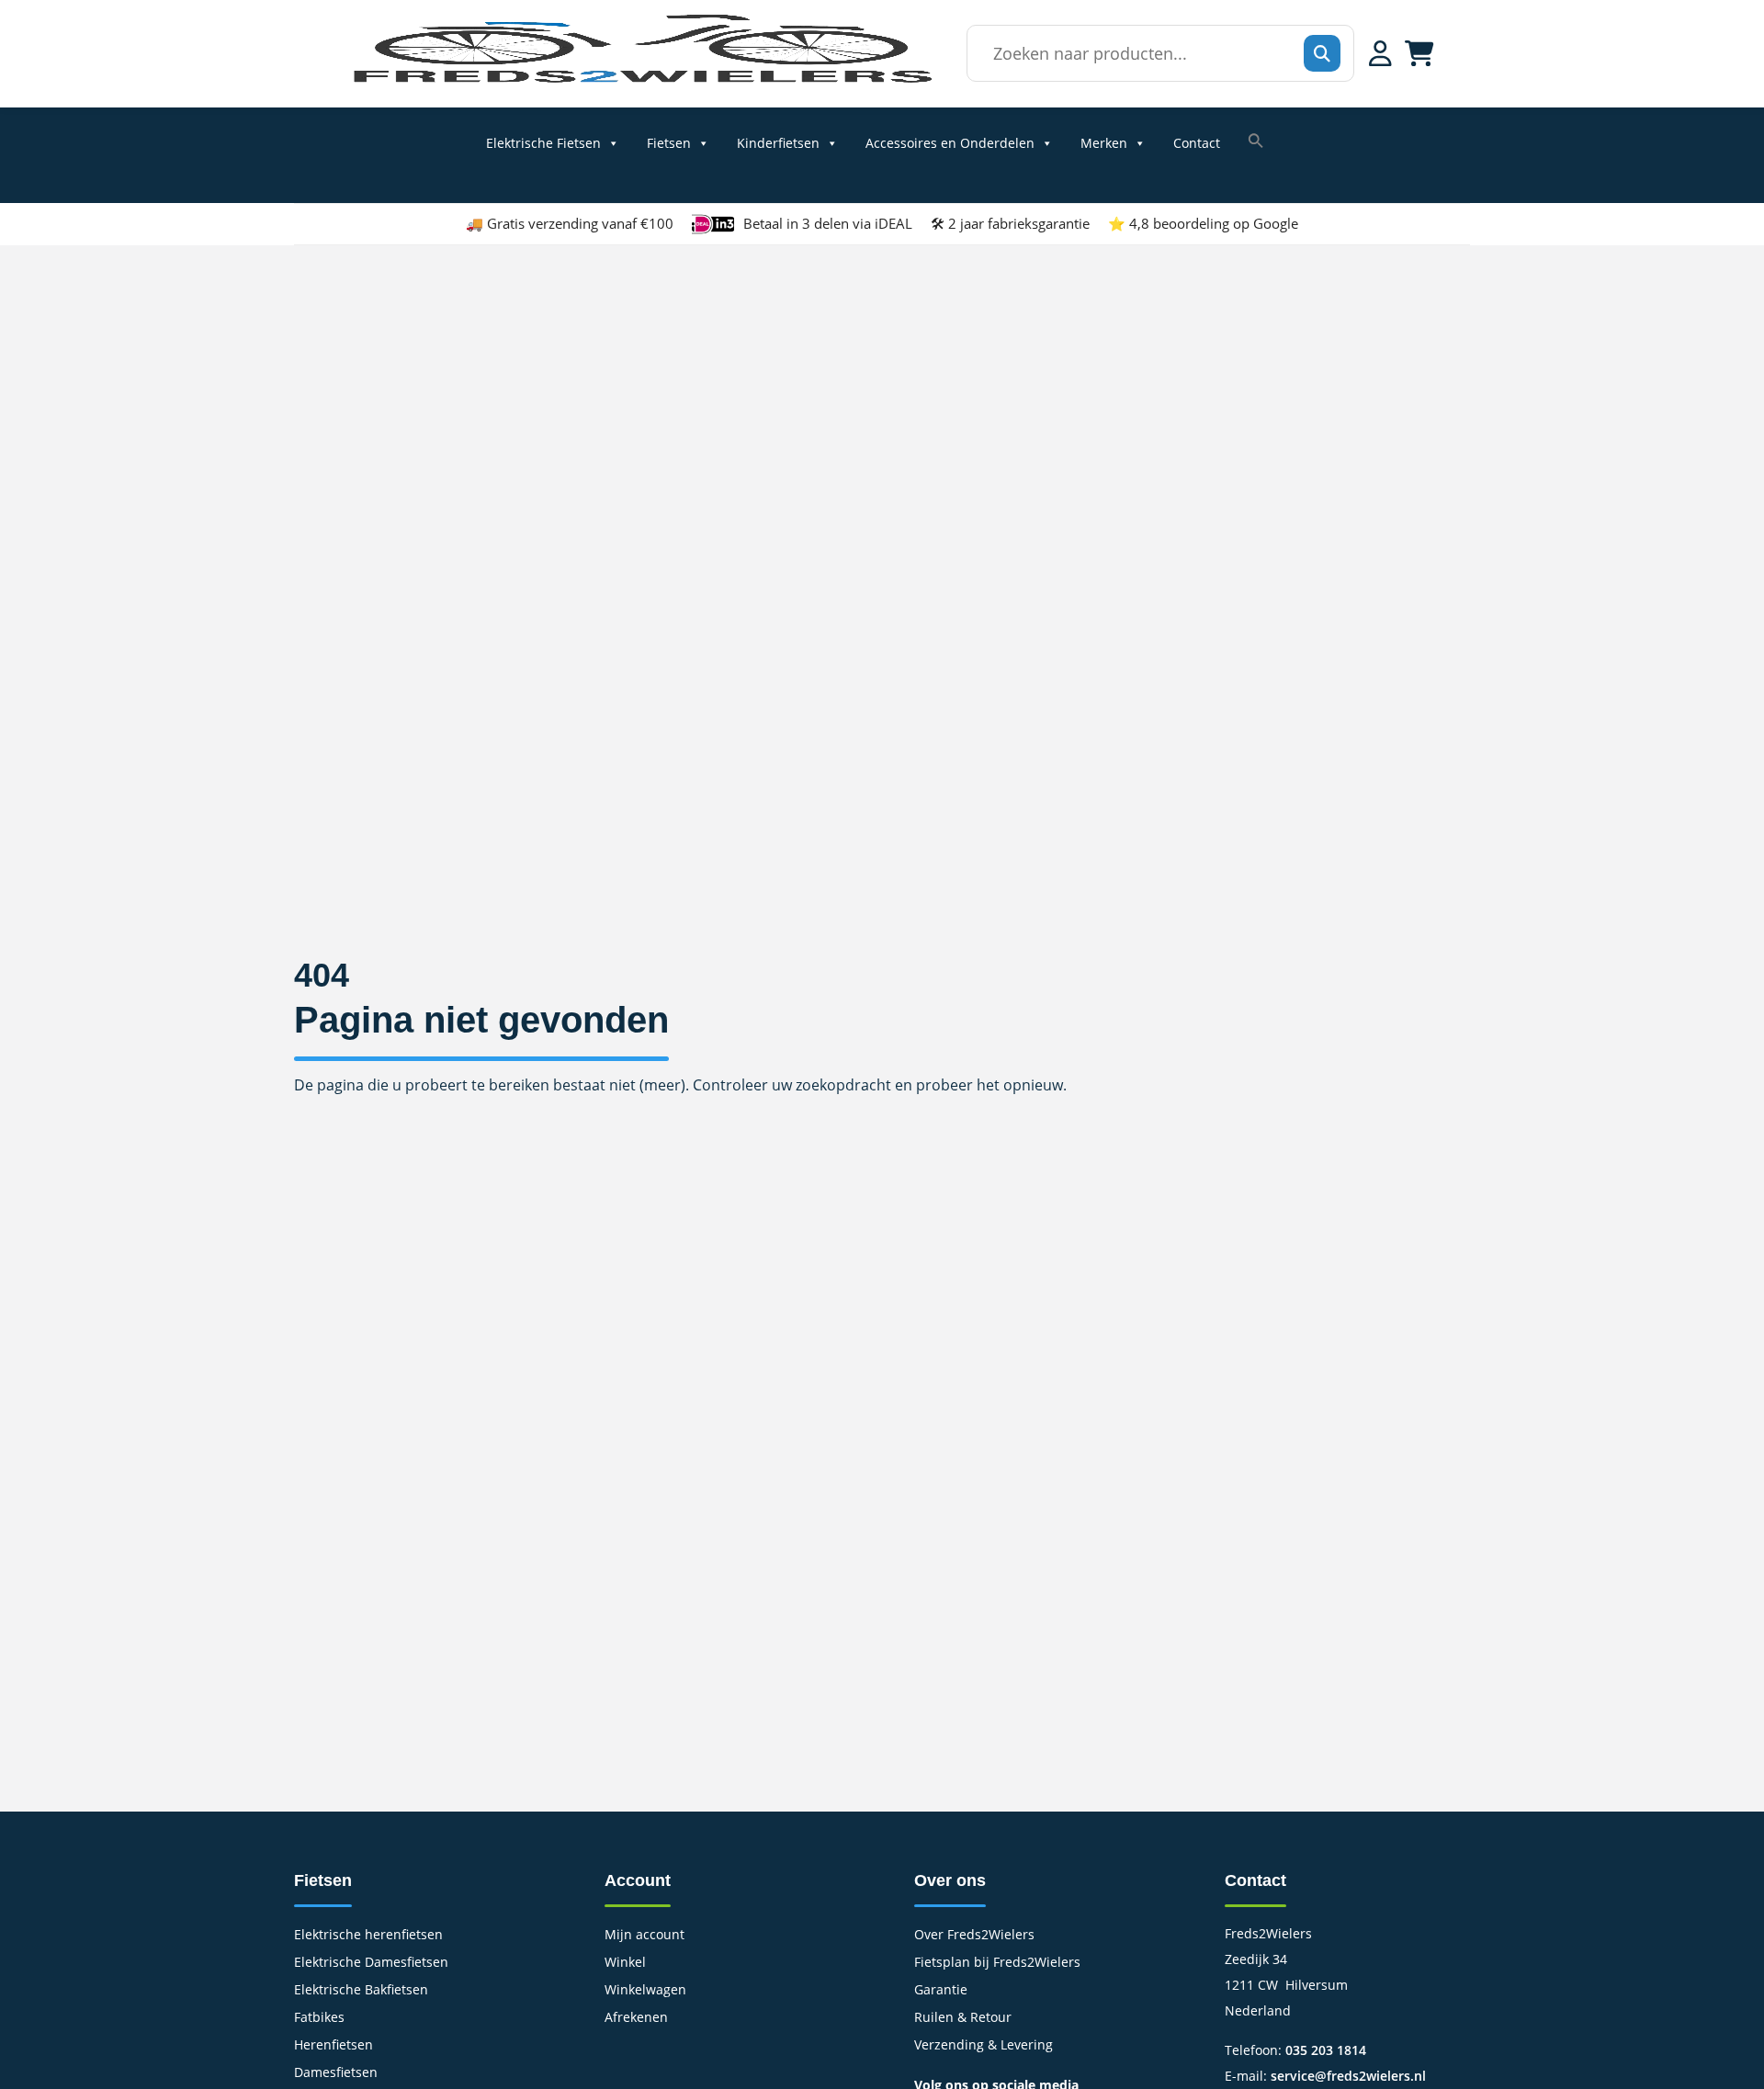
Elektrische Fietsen (543, 143)
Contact (1197, 143)
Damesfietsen (336, 2073)
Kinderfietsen (778, 143)
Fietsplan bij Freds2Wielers (997, 1963)
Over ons (950, 1880)
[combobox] (1155, 53)
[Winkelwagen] (1419, 53)
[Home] (641, 82)
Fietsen (669, 143)
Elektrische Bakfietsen (361, 1991)
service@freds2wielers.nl (1348, 2076)
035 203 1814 (1326, 2050)
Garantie (941, 1991)
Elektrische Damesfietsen (371, 1963)
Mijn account (645, 1936)
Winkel (625, 1963)
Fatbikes (319, 2018)
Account (638, 1880)
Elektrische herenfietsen (368, 1936)
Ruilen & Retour (963, 2018)
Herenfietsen (334, 2046)
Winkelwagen (645, 1991)
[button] (1256, 141)
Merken (1104, 143)
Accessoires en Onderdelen (950, 143)
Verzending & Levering (984, 2046)
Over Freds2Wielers (974, 1936)
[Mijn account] (1380, 53)
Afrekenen (636, 2018)
